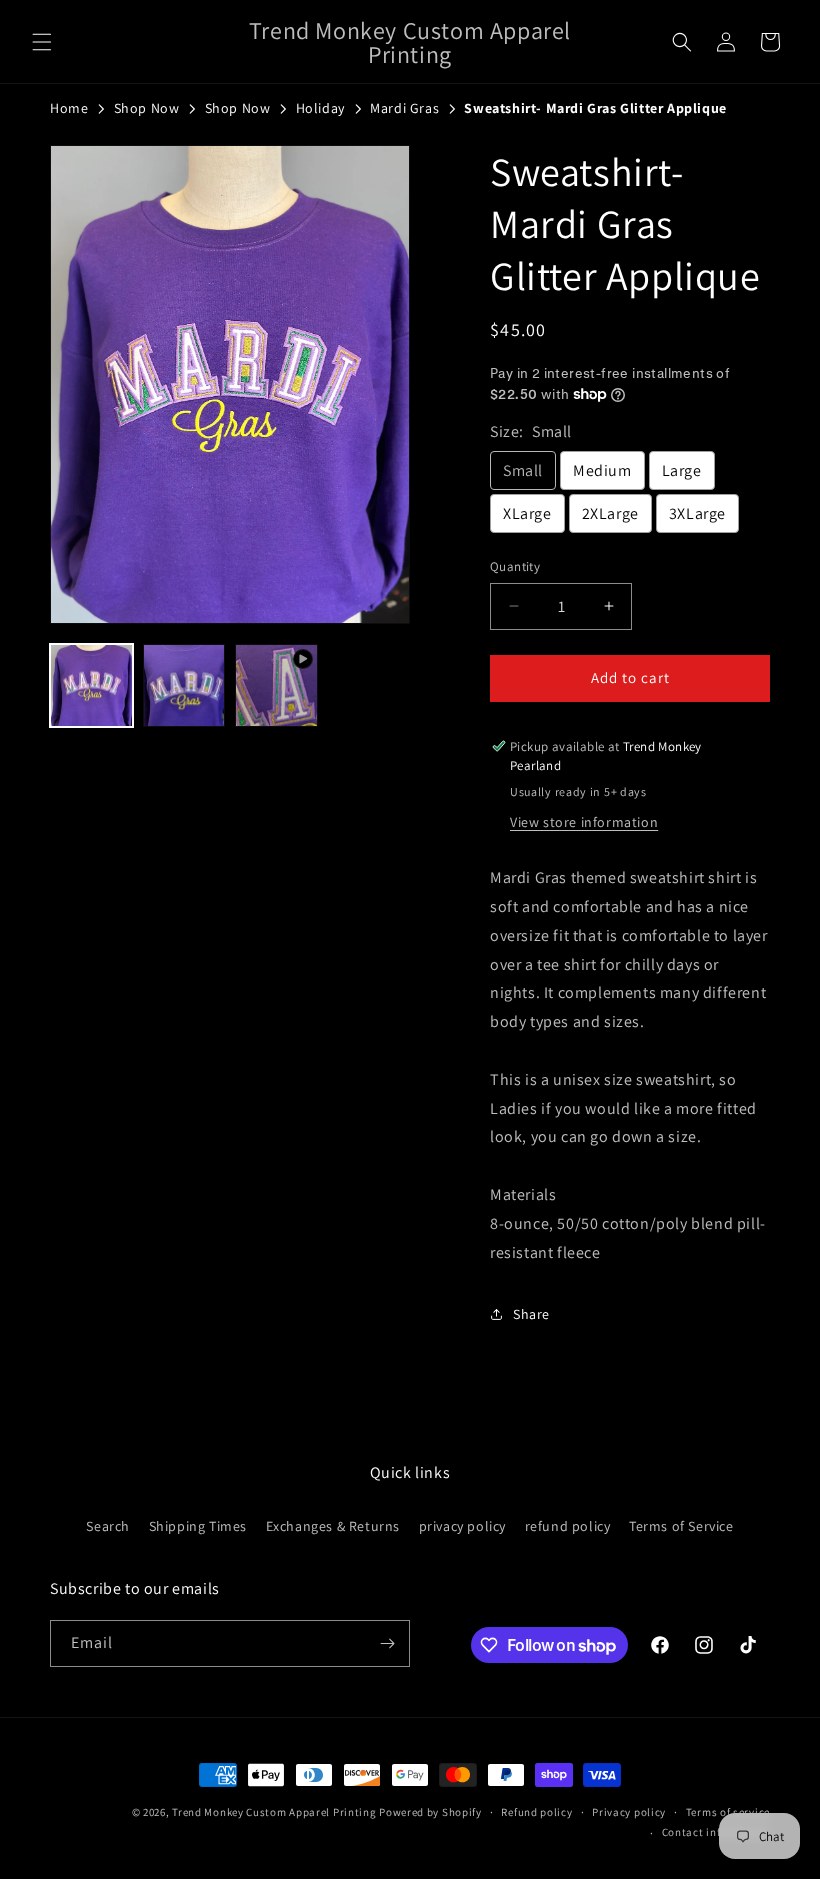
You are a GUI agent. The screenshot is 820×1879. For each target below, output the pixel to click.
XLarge (527, 513)
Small (523, 470)
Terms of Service (681, 1526)
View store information (584, 822)
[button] (42, 42)
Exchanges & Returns (333, 1526)
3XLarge (697, 513)
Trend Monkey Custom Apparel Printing (274, 1812)
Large (682, 470)
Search (108, 1526)
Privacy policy (629, 1812)
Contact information (716, 1832)
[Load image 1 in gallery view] (91, 685)
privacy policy (462, 1526)
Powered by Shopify (430, 1812)
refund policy (568, 1526)
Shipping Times (198, 1526)
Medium (602, 470)
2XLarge (610, 513)
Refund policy (536, 1812)
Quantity (515, 566)
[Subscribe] (387, 1643)
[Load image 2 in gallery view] (184, 685)
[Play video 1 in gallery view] (276, 685)
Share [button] (531, 1314)
